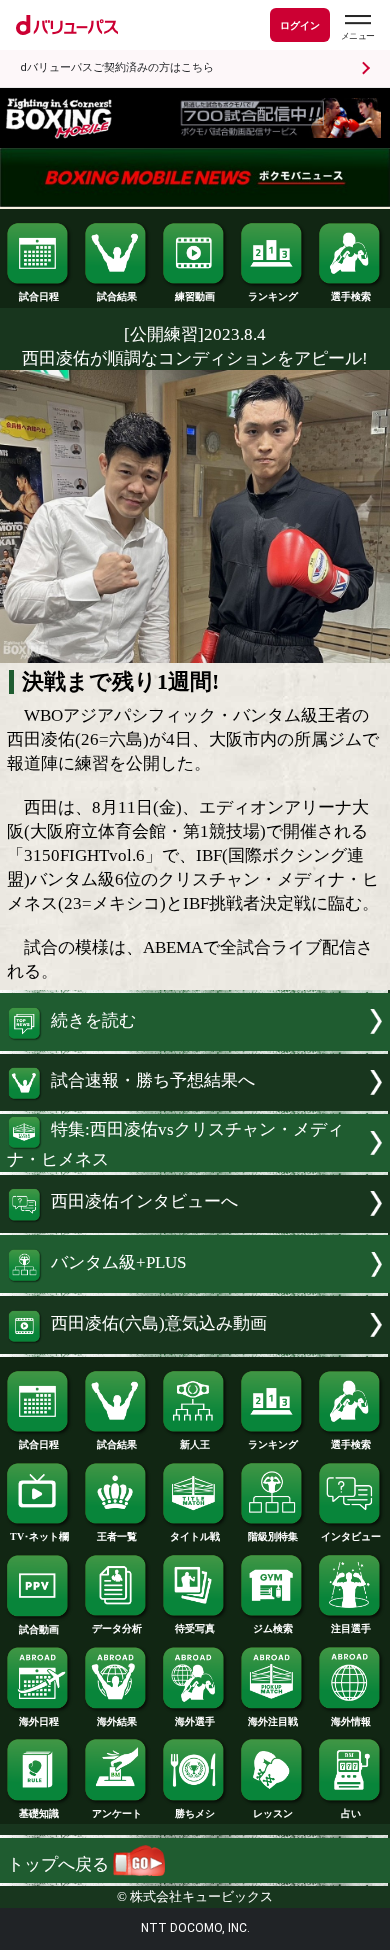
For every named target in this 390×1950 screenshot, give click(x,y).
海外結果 (117, 1721)
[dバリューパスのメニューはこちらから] (357, 27)
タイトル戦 (195, 1536)
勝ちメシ (195, 1813)
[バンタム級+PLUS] (195, 1287)
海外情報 (351, 1721)
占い (351, 1813)
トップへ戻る (60, 1864)
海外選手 (195, 1721)
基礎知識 (39, 1813)
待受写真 (195, 1628)
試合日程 (39, 296)
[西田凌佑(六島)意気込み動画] (195, 1348)
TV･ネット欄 (39, 1536)
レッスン (273, 1813)
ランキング (273, 296)
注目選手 (351, 1628)
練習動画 (195, 296)
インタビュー (351, 1536)
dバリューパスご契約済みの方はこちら (117, 67)
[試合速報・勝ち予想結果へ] (195, 1105)
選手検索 (351, 296)
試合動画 (39, 1629)
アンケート (117, 1813)
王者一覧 (117, 1536)
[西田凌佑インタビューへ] (195, 1227)
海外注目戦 (273, 1721)
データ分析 (117, 1628)
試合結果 (117, 296)
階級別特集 (273, 1536)
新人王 (195, 1444)
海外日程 (39, 1721)
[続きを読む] (195, 1045)
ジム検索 (273, 1628)
